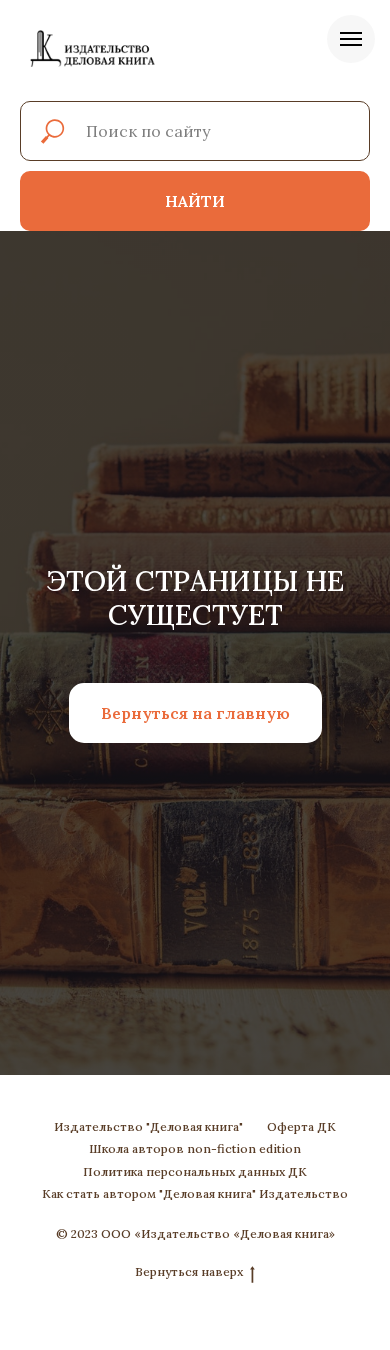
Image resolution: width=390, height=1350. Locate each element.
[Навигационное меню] (351, 39)
